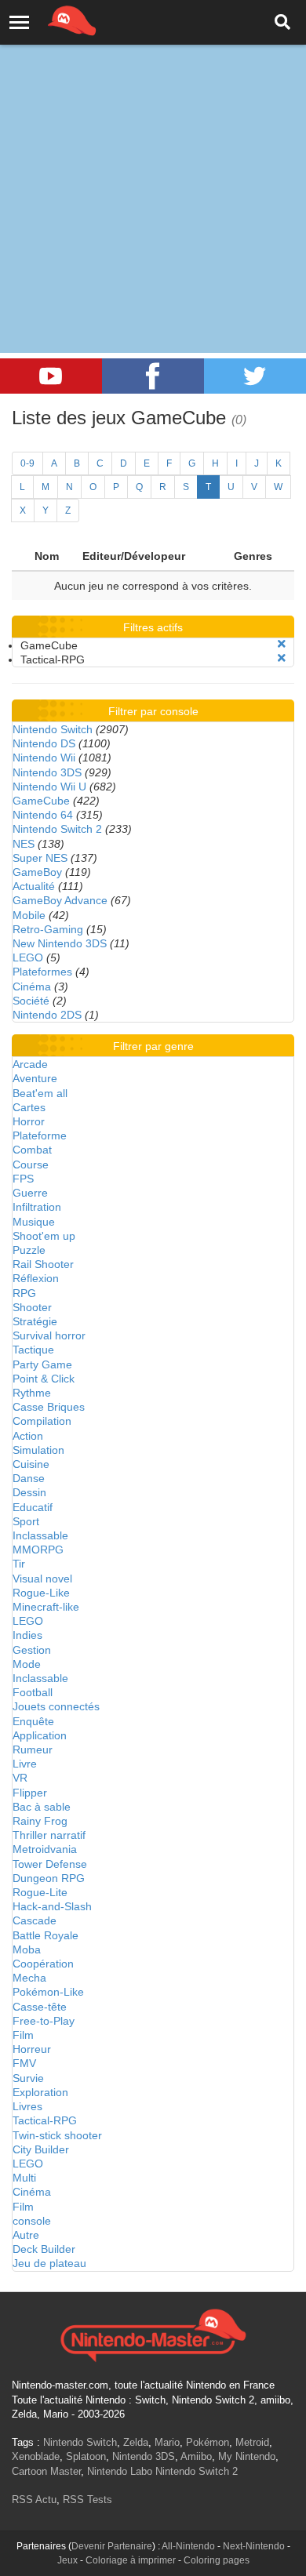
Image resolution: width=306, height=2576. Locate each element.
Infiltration (37, 1207)
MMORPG (38, 1550)
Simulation (38, 1450)
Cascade (35, 1920)
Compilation (42, 1421)
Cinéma (32, 986)
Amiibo (196, 2456)
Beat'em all (40, 1093)
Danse (29, 1478)
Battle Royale (46, 1935)
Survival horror (49, 1335)
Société (31, 1001)
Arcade (30, 1064)
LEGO (28, 957)
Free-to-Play (44, 2021)
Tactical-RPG (45, 2120)
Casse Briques (49, 1407)
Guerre (30, 1193)
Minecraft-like (46, 1607)
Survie (28, 2078)
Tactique (33, 1350)
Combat (32, 1150)
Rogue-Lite (40, 1892)
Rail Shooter (43, 1264)
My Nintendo (247, 2456)
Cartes (29, 1107)
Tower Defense (50, 1864)
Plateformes (42, 972)
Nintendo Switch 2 (57, 829)
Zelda (136, 2442)
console (32, 2221)
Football (33, 1692)
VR (20, 1778)
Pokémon (208, 2442)
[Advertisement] (153, 161)
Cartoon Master (46, 2471)
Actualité (34, 886)
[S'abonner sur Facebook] (153, 376)
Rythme (32, 1393)
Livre (25, 1764)
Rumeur (33, 1749)
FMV (24, 2063)
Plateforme (40, 1135)
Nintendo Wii (44, 758)
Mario (167, 2442)
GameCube (41, 801)
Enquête (33, 1721)
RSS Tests (87, 2500)
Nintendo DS (44, 743)
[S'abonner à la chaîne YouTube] (51, 376)
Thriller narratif (49, 1835)
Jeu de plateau (49, 2263)
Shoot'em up (44, 1236)
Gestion (32, 1650)
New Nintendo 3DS (60, 943)
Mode (27, 1664)
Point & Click (44, 1379)
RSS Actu (34, 2500)
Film (23, 2035)
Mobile (29, 915)
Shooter (32, 1307)
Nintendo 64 (43, 815)
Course (31, 1164)
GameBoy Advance (60, 900)
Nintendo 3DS (47, 772)
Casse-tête (40, 2007)
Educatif (33, 1507)
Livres (27, 2106)
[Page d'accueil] (153, 2334)
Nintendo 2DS (47, 1015)
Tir (19, 1564)
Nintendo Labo (120, 2471)
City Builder (41, 2149)
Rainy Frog (40, 1821)
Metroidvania (45, 1849)
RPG (24, 1293)
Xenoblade (36, 2456)
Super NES (40, 858)
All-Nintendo (188, 2546)
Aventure (35, 1078)
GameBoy (37, 872)
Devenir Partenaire (112, 2546)
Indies (27, 1635)
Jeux (67, 2560)
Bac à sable (42, 1807)
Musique (34, 1222)
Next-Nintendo (254, 2546)
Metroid (252, 2442)
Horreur (32, 2049)
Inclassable (40, 1535)
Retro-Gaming (48, 929)
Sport (26, 1521)
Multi (24, 2178)
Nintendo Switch (53, 729)
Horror (29, 1121)
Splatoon (86, 2456)
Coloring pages (217, 2560)
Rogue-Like (41, 1593)
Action (28, 1436)
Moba (27, 1949)
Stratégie (35, 1321)
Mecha (29, 1978)
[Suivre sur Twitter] (255, 376)
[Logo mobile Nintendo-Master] (50, 20)
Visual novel (42, 1579)
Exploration (40, 2092)
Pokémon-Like (48, 1992)
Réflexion (36, 1278)
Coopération (43, 1964)
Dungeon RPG (49, 1878)
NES (24, 844)
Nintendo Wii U (49, 787)
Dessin (29, 1492)
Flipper (30, 1793)
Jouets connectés (56, 1706)
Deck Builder (44, 2249)
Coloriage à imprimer (131, 2560)
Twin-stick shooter (57, 2135)
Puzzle (29, 1250)
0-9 (27, 463)
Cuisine (31, 1464)
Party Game (42, 1364)
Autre (26, 2235)
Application (40, 1735)
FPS (23, 1179)
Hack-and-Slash (52, 1906)
